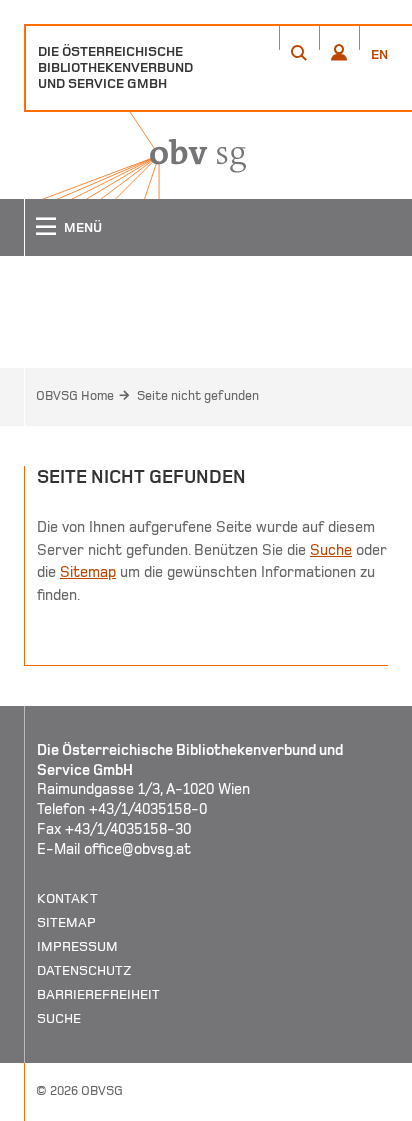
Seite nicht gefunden (198, 396)
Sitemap (88, 572)
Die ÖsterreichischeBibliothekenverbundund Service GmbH (115, 67)
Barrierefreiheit (98, 994)
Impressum (77, 946)
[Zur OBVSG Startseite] (135, 155)
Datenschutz (84, 970)
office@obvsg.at (137, 849)
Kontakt (67, 898)
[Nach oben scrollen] (372, 1105)
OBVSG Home (75, 396)
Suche (331, 550)
